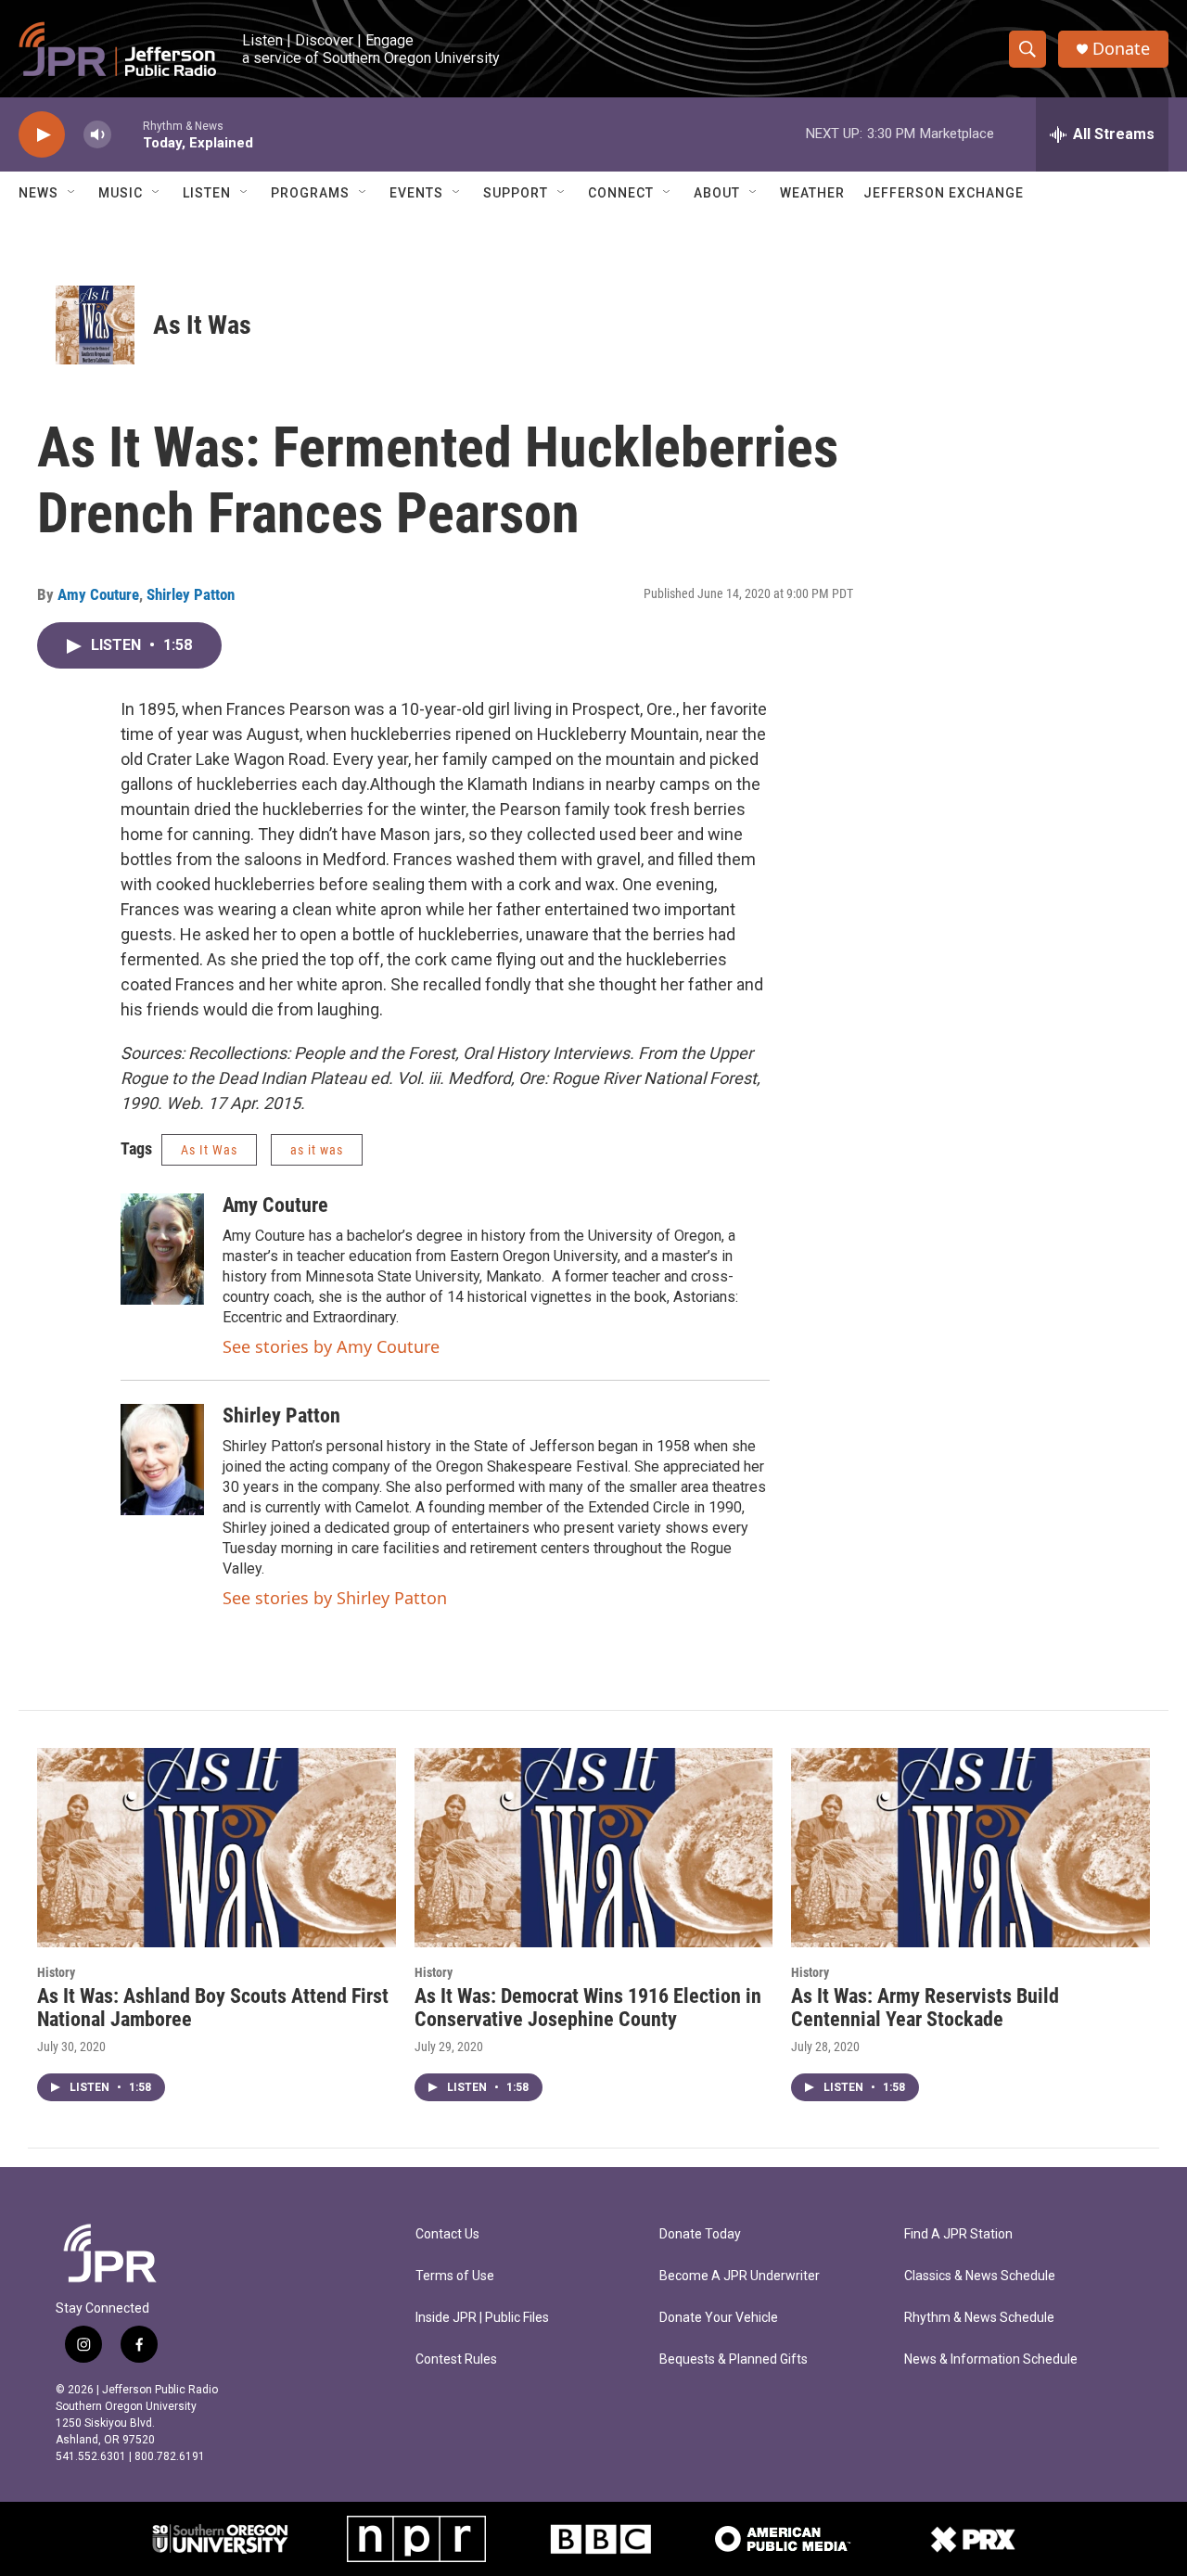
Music (121, 193)
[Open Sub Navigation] (72, 193)
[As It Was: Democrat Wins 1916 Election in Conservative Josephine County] (594, 1848)
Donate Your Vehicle (719, 2318)
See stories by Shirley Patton (335, 1598)
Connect (621, 193)
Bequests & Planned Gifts (734, 2359)
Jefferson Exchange (944, 193)
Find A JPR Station (958, 2234)
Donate (1121, 49)
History (56, 1972)
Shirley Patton (191, 594)
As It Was (202, 325)
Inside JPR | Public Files (482, 2318)
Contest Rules (456, 2359)
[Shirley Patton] (162, 1460)
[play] (42, 135)
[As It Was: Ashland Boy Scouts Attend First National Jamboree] (217, 1848)
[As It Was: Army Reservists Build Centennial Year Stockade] (970, 1848)
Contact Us (447, 2234)
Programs (310, 193)
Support (516, 193)
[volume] (97, 135)
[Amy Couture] (162, 1249)
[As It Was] (95, 325)
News (38, 193)
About (717, 193)
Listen (207, 193)
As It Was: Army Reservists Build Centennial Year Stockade (925, 2008)
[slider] (127, 134)
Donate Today (700, 2234)
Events (416, 193)
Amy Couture (98, 594)
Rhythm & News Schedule (979, 2318)
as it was (317, 1150)
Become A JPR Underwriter (740, 2276)
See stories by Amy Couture (331, 1346)
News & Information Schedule (991, 2359)
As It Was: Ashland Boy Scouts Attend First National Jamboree (213, 2008)
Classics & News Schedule (980, 2276)
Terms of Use (455, 2276)
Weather (812, 193)
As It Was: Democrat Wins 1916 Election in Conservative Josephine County (588, 2008)
